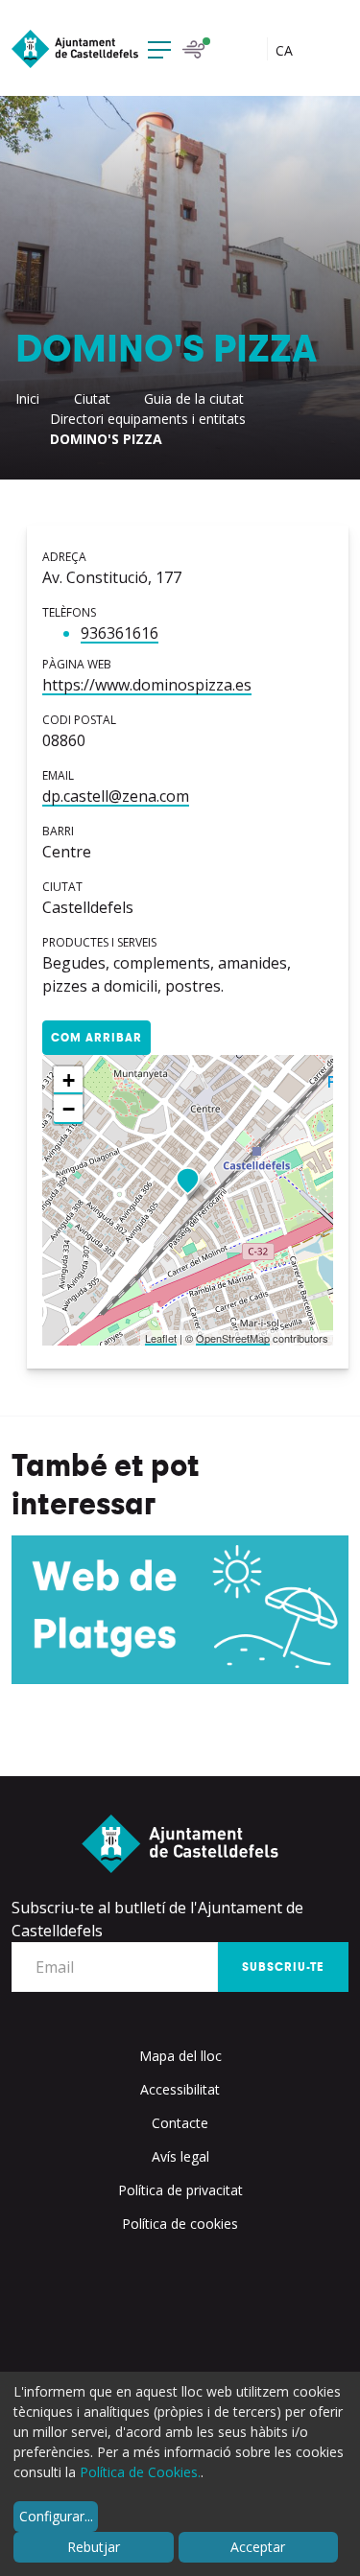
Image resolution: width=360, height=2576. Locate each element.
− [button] (69, 1109)
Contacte (180, 2123)
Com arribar (96, 1038)
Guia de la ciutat (194, 398)
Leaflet (161, 1338)
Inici (27, 398)
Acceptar (258, 2547)
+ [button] (69, 1080)
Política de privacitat (180, 2190)
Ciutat (92, 398)
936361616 (120, 633)
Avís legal (180, 2156)
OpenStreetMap (233, 1338)
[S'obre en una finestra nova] (180, 1610)
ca (286, 50)
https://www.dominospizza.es (147, 685)
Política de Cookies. (140, 2472)
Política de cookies (180, 2224)
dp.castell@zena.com (116, 796)
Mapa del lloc (180, 2056)
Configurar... (56, 2516)
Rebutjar (94, 2547)
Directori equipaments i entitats (148, 419)
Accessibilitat (180, 2089)
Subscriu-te (283, 1967)
